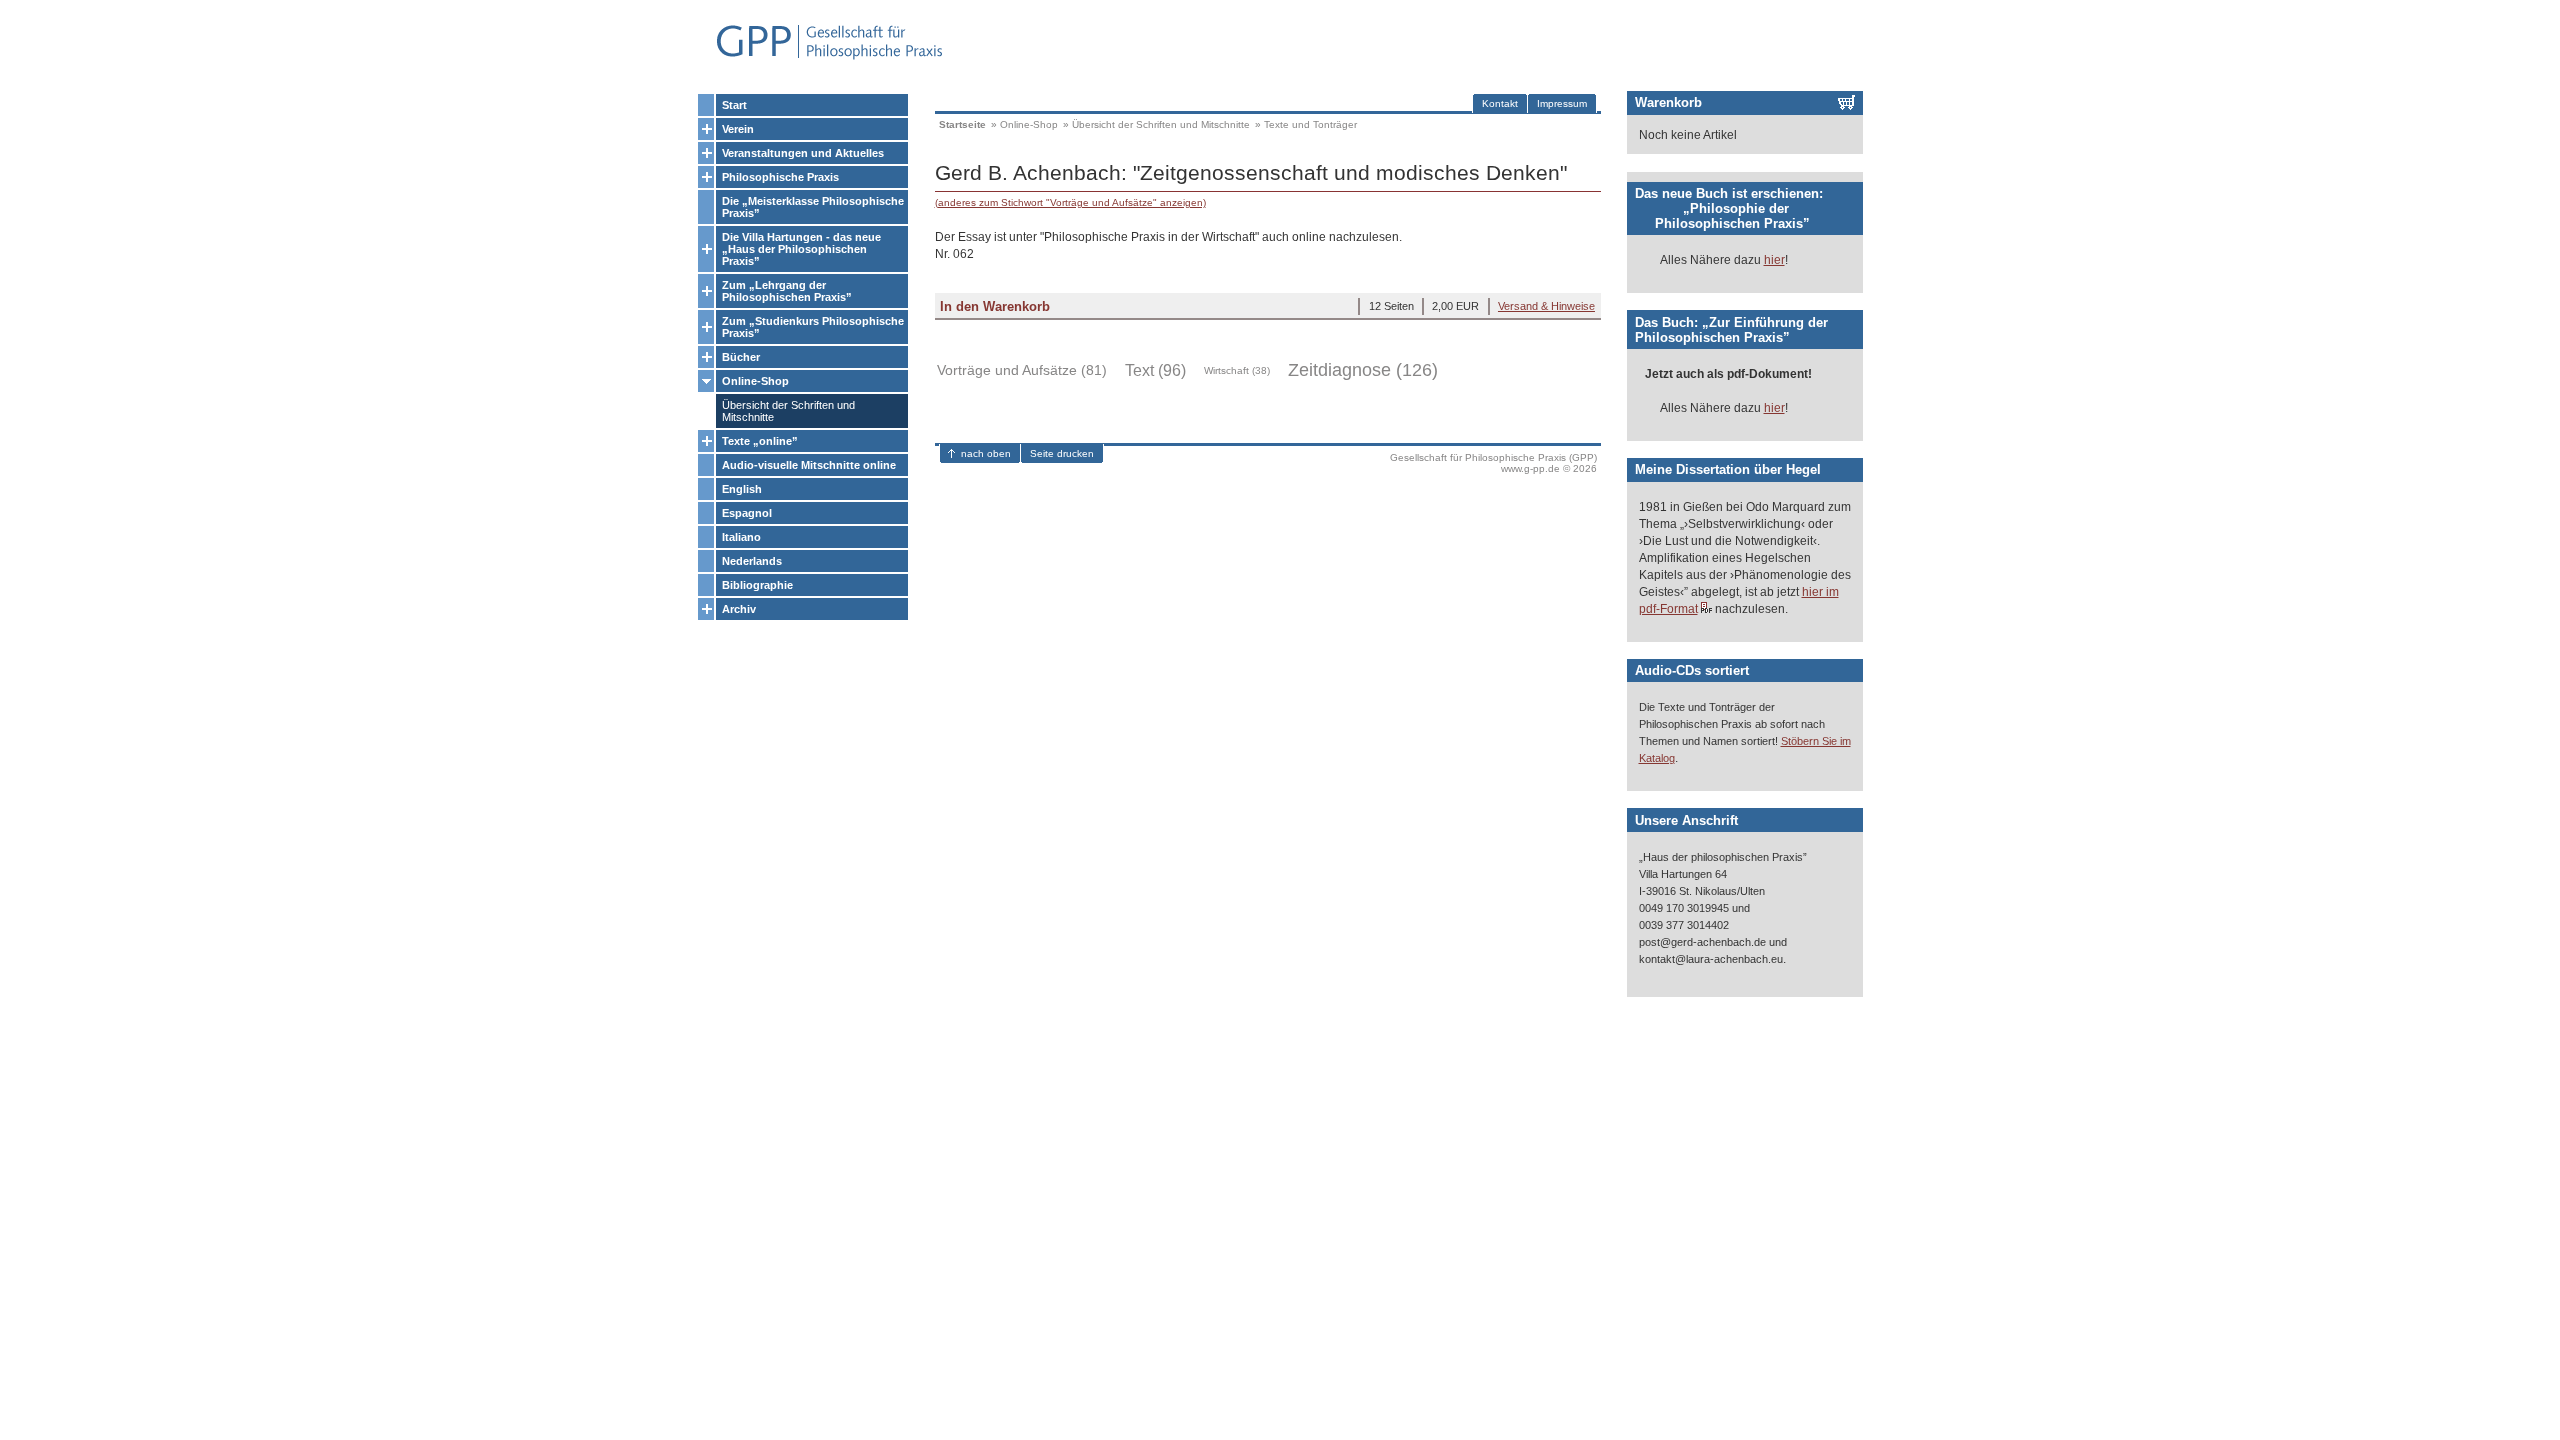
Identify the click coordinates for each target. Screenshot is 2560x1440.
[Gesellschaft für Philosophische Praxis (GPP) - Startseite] (821, 57)
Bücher (741, 357)
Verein (738, 129)
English (742, 489)
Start (734, 105)
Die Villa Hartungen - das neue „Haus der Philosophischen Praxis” (801, 249)
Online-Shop (755, 381)
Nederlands (752, 561)
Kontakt (1500, 103)
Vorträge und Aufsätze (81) (1022, 370)
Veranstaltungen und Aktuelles (803, 153)
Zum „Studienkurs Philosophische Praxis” (813, 327)
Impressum (1562, 103)
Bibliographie (757, 585)
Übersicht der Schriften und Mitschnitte (788, 411)
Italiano (741, 537)
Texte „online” (760, 441)
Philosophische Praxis (780, 177)
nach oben (986, 453)
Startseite (962, 124)
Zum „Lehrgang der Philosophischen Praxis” (787, 291)
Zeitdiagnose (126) (1363, 370)
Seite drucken (1062, 453)
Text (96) (1155, 370)
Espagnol (747, 513)
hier (1774, 260)
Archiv (739, 609)
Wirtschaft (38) (1237, 370)
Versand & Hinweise (1546, 306)
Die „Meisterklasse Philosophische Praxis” (813, 207)
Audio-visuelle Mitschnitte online (809, 465)
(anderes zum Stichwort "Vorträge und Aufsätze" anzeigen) (1070, 202)
